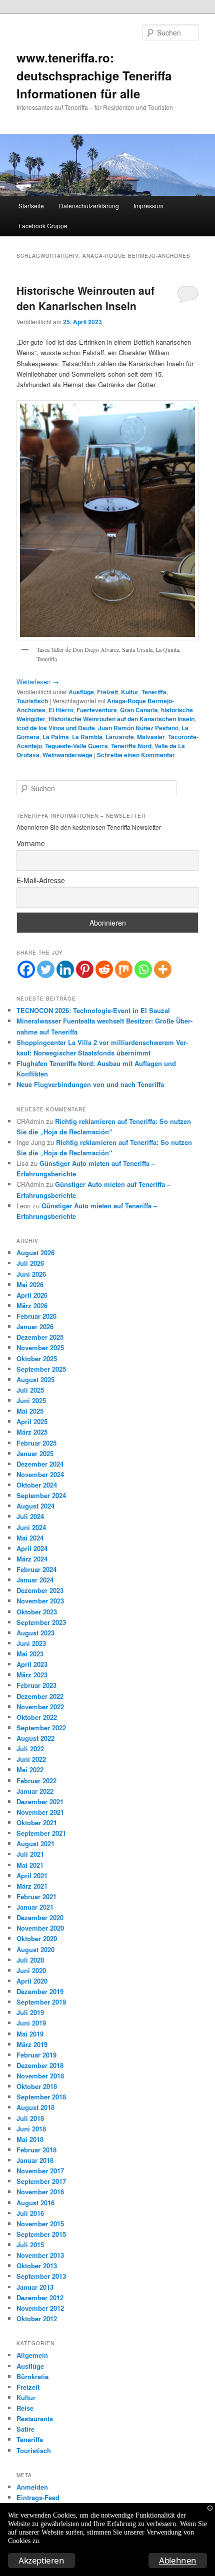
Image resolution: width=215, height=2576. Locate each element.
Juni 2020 (31, 1970)
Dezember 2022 (40, 1696)
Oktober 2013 (37, 2266)
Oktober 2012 (37, 2318)
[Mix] (124, 969)
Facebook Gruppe (43, 226)
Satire (25, 2429)
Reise (25, 2408)
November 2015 (40, 2224)
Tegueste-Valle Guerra (76, 746)
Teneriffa (154, 692)
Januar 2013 (35, 2287)
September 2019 (41, 2002)
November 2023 (40, 1601)
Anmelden (32, 2487)
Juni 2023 (31, 1643)
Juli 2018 (30, 2118)
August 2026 (35, 1253)
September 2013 (41, 2276)
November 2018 (40, 2076)
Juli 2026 (30, 1263)
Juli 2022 (30, 1749)
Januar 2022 (35, 1791)
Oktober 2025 (37, 1358)
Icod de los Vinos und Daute (56, 728)
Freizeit (107, 692)
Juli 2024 (30, 1516)
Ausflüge (81, 692)
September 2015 (41, 2234)
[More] (163, 969)
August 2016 (35, 2203)
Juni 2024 (31, 1527)
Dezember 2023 (40, 1590)
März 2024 (32, 1559)
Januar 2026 (35, 1326)
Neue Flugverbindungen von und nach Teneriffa (90, 1084)
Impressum (148, 206)
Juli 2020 (30, 1960)
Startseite (31, 206)
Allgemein (32, 2355)
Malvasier (151, 737)
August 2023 (35, 1633)
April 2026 (32, 1295)
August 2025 (35, 1379)
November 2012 (40, 2308)
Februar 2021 (36, 1896)
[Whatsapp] (143, 969)
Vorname (31, 843)
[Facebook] (26, 969)
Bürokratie (32, 2376)
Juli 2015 (30, 2245)
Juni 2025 (31, 1400)
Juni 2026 (31, 1274)
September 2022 (41, 1728)
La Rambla (87, 737)
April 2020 (32, 1981)
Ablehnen (178, 2560)
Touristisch (32, 701)
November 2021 (40, 1812)
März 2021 (32, 1886)
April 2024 (32, 1548)
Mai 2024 (30, 1538)
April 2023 (32, 1664)
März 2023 (32, 1675)
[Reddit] (104, 969)
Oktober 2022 (37, 1717)
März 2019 (32, 2044)
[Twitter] (46, 969)
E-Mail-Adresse (41, 880)
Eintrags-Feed (38, 2497)
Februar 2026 (36, 1316)
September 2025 (41, 1369)
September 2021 (41, 1833)
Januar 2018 (35, 2160)
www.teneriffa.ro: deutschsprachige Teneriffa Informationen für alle (94, 75)
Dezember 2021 (40, 1802)
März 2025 (32, 1432)
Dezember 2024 (40, 1464)
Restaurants (35, 2418)
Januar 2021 (35, 1907)
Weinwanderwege (67, 755)
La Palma (56, 737)
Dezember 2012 (40, 2298)
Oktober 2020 (37, 1938)
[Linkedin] (65, 969)
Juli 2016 (30, 2213)
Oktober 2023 (37, 1612)
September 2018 (41, 2097)
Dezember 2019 (40, 1991)
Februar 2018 (36, 2150)
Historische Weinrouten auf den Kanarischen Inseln (85, 298)
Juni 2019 (31, 2023)
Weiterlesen (38, 682)
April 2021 (32, 1875)
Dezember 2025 (40, 1337)
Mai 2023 (30, 1654)
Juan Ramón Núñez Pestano (138, 728)
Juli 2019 (30, 2012)
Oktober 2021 (37, 1822)
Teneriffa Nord (131, 746)
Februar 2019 (36, 2055)
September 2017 (41, 2181)
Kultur (130, 692)
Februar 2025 (36, 1443)
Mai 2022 (30, 1770)
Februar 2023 (36, 1685)
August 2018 (35, 2107)
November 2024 (40, 1474)
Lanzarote (120, 737)
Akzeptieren (41, 2560)
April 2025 (32, 1421)
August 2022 (35, 1738)
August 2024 (35, 1506)
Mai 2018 (30, 2139)
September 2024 (41, 1495)
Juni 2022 (31, 1759)
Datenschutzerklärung (89, 206)
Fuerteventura (97, 710)
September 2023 (41, 1622)
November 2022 (40, 1707)
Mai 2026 (30, 1285)
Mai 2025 (30, 1411)
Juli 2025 (30, 1390)
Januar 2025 (35, 1453)
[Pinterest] (85, 969)
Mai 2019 (30, 2034)
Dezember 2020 (40, 1917)
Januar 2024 (35, 1580)
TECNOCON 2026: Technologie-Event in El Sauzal (93, 1010)
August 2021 (35, 1843)
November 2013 (40, 2255)
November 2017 (40, 2171)
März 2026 (32, 1305)
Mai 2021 (30, 1865)
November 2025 (40, 1347)
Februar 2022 (36, 1781)
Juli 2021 (30, 1854)
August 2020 (35, 1949)
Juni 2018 (31, 2129)
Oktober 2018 (37, 2086)
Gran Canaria (139, 710)
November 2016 (40, 2192)
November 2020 (40, 1928)
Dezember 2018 (40, 2065)
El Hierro (61, 710)
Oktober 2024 (37, 1485)
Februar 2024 (36, 1569)
